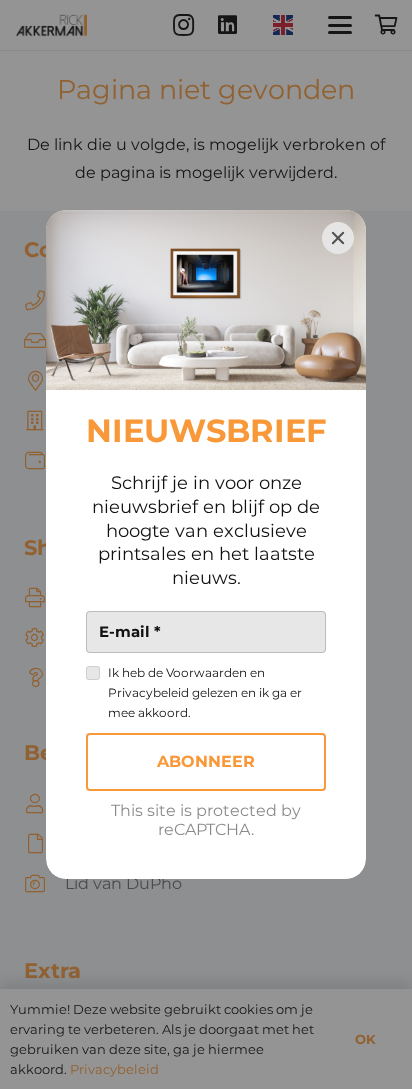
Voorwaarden (206, 672)
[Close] (338, 238)
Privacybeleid (148, 692)
